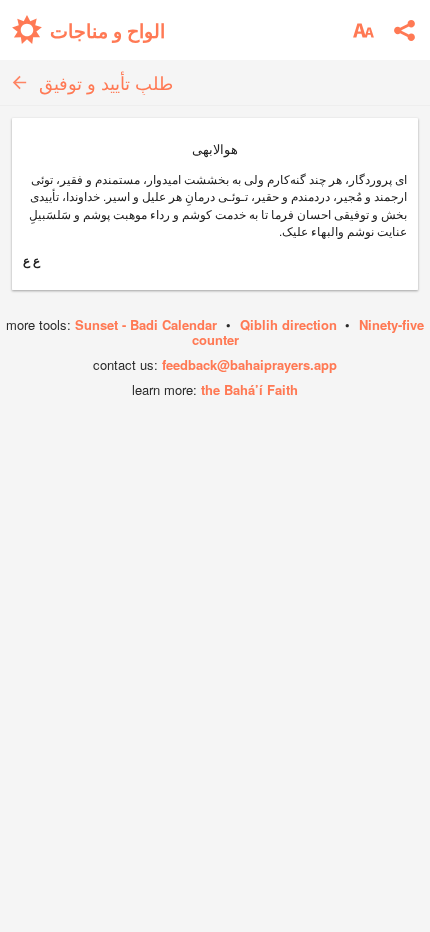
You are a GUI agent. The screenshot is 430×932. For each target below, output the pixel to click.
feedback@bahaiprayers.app (249, 364)
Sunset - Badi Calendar (146, 324)
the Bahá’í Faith (249, 389)
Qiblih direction (288, 324)
